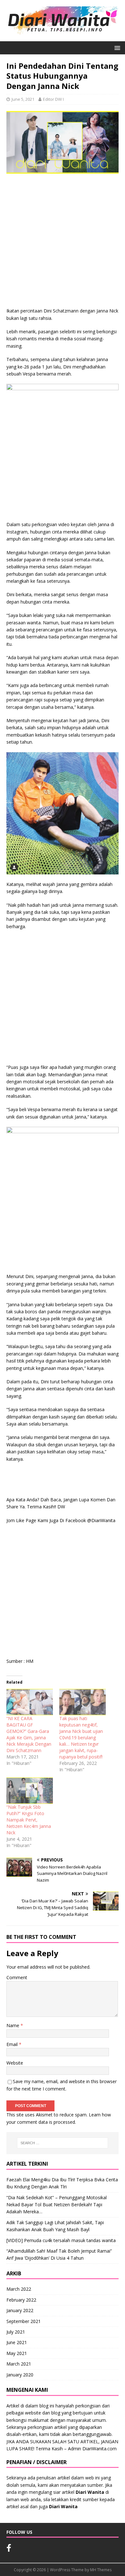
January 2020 (20, 2375)
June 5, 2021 (23, 99)
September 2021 (24, 2321)
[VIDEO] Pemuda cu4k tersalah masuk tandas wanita (61, 2240)
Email (13, 2044)
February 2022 (21, 2300)
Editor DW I (53, 99)
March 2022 (19, 2289)
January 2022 (20, 2310)
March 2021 (19, 2364)
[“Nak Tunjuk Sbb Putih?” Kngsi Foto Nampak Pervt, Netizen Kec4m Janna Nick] (30, 1791)
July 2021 (16, 2332)
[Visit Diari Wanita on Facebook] (9, 2549)
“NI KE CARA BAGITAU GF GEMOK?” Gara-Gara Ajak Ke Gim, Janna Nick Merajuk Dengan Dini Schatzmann (29, 1734)
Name (13, 2025)
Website (15, 2063)
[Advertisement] (63, 242)
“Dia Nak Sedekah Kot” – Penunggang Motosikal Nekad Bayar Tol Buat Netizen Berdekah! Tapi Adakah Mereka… (57, 2205)
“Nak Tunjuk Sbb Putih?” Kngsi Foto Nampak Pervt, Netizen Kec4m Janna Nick (29, 1820)
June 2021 (17, 2342)
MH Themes (101, 2570)
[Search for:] (63, 2143)
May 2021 (17, 2353)
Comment (17, 1977)
